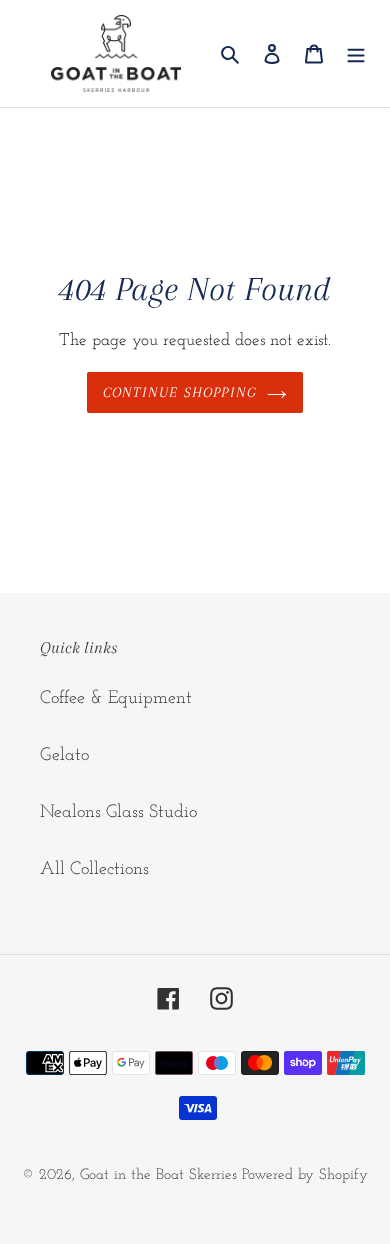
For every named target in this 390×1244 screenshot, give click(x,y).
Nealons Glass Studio (118, 813)
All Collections (94, 870)
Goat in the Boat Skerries (158, 1175)
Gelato (64, 756)
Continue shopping (180, 392)
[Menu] (356, 53)
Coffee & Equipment (116, 699)
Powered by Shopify (305, 1175)
